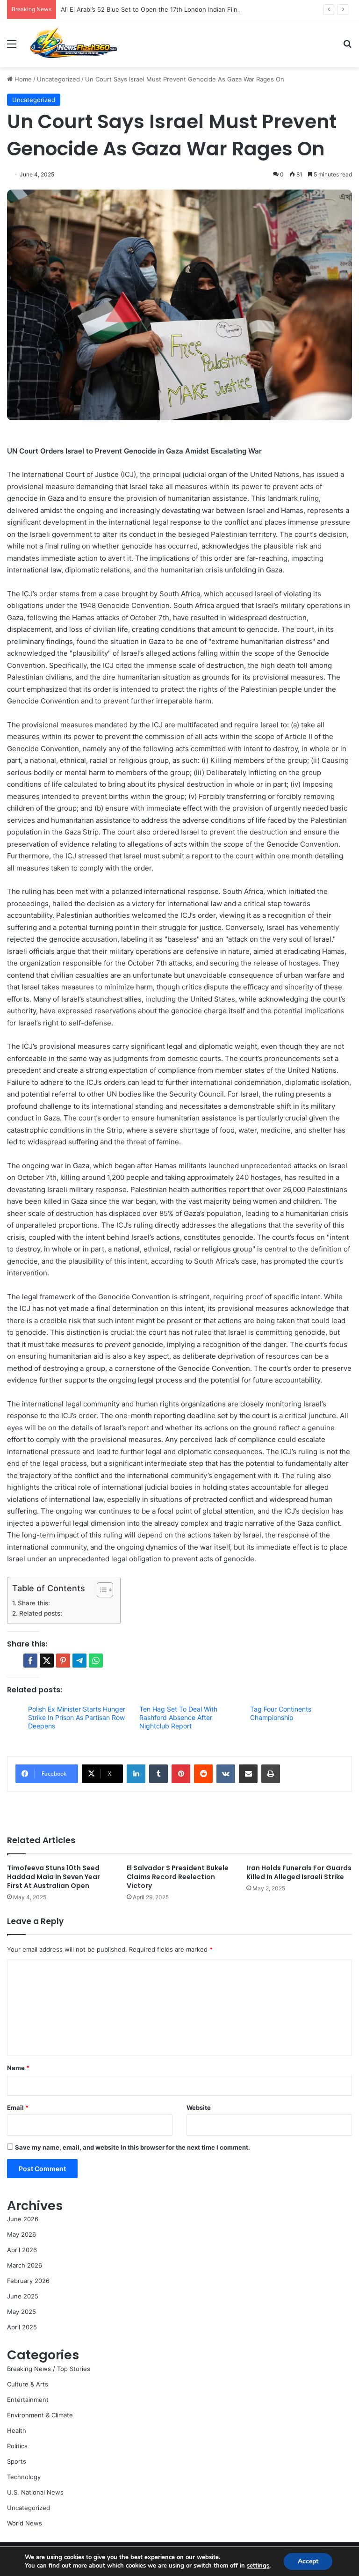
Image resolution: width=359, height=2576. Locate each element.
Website (199, 2108)
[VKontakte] (226, 1774)
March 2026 (25, 2265)
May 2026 (22, 2234)
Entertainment (28, 2400)
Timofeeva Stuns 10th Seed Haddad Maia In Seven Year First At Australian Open (54, 1877)
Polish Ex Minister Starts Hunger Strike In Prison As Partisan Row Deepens (77, 1717)
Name (18, 2068)
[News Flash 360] (73, 43)
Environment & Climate (40, 2415)
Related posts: (41, 1613)
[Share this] (30, 1661)
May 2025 (22, 2312)
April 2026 (22, 2250)
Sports (17, 2461)
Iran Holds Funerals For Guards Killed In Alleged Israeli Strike (299, 1872)
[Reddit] (203, 1774)
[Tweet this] (47, 1661)
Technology (24, 2477)
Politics (17, 2446)
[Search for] (347, 47)
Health (17, 2430)
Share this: (34, 1603)
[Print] (271, 1774)
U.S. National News (35, 2492)
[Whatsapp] (96, 1661)
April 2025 (22, 2327)
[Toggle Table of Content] (100, 1590)
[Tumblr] (158, 1774)
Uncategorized (58, 79)
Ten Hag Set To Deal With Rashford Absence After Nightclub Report (178, 1717)
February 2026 (28, 2281)
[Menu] (12, 47)
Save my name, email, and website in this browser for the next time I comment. (133, 2147)
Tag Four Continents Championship (281, 1713)
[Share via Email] (248, 1774)
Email (18, 2108)
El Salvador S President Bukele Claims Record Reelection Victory (178, 1877)
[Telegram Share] (79, 1661)
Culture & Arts (28, 2384)
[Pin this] (63, 1661)
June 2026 (23, 2219)
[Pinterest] (181, 1774)
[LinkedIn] (136, 1774)
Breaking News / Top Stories (49, 2369)
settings (258, 2566)
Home (22, 79)
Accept (308, 2561)
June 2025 (23, 2296)
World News (25, 2523)
